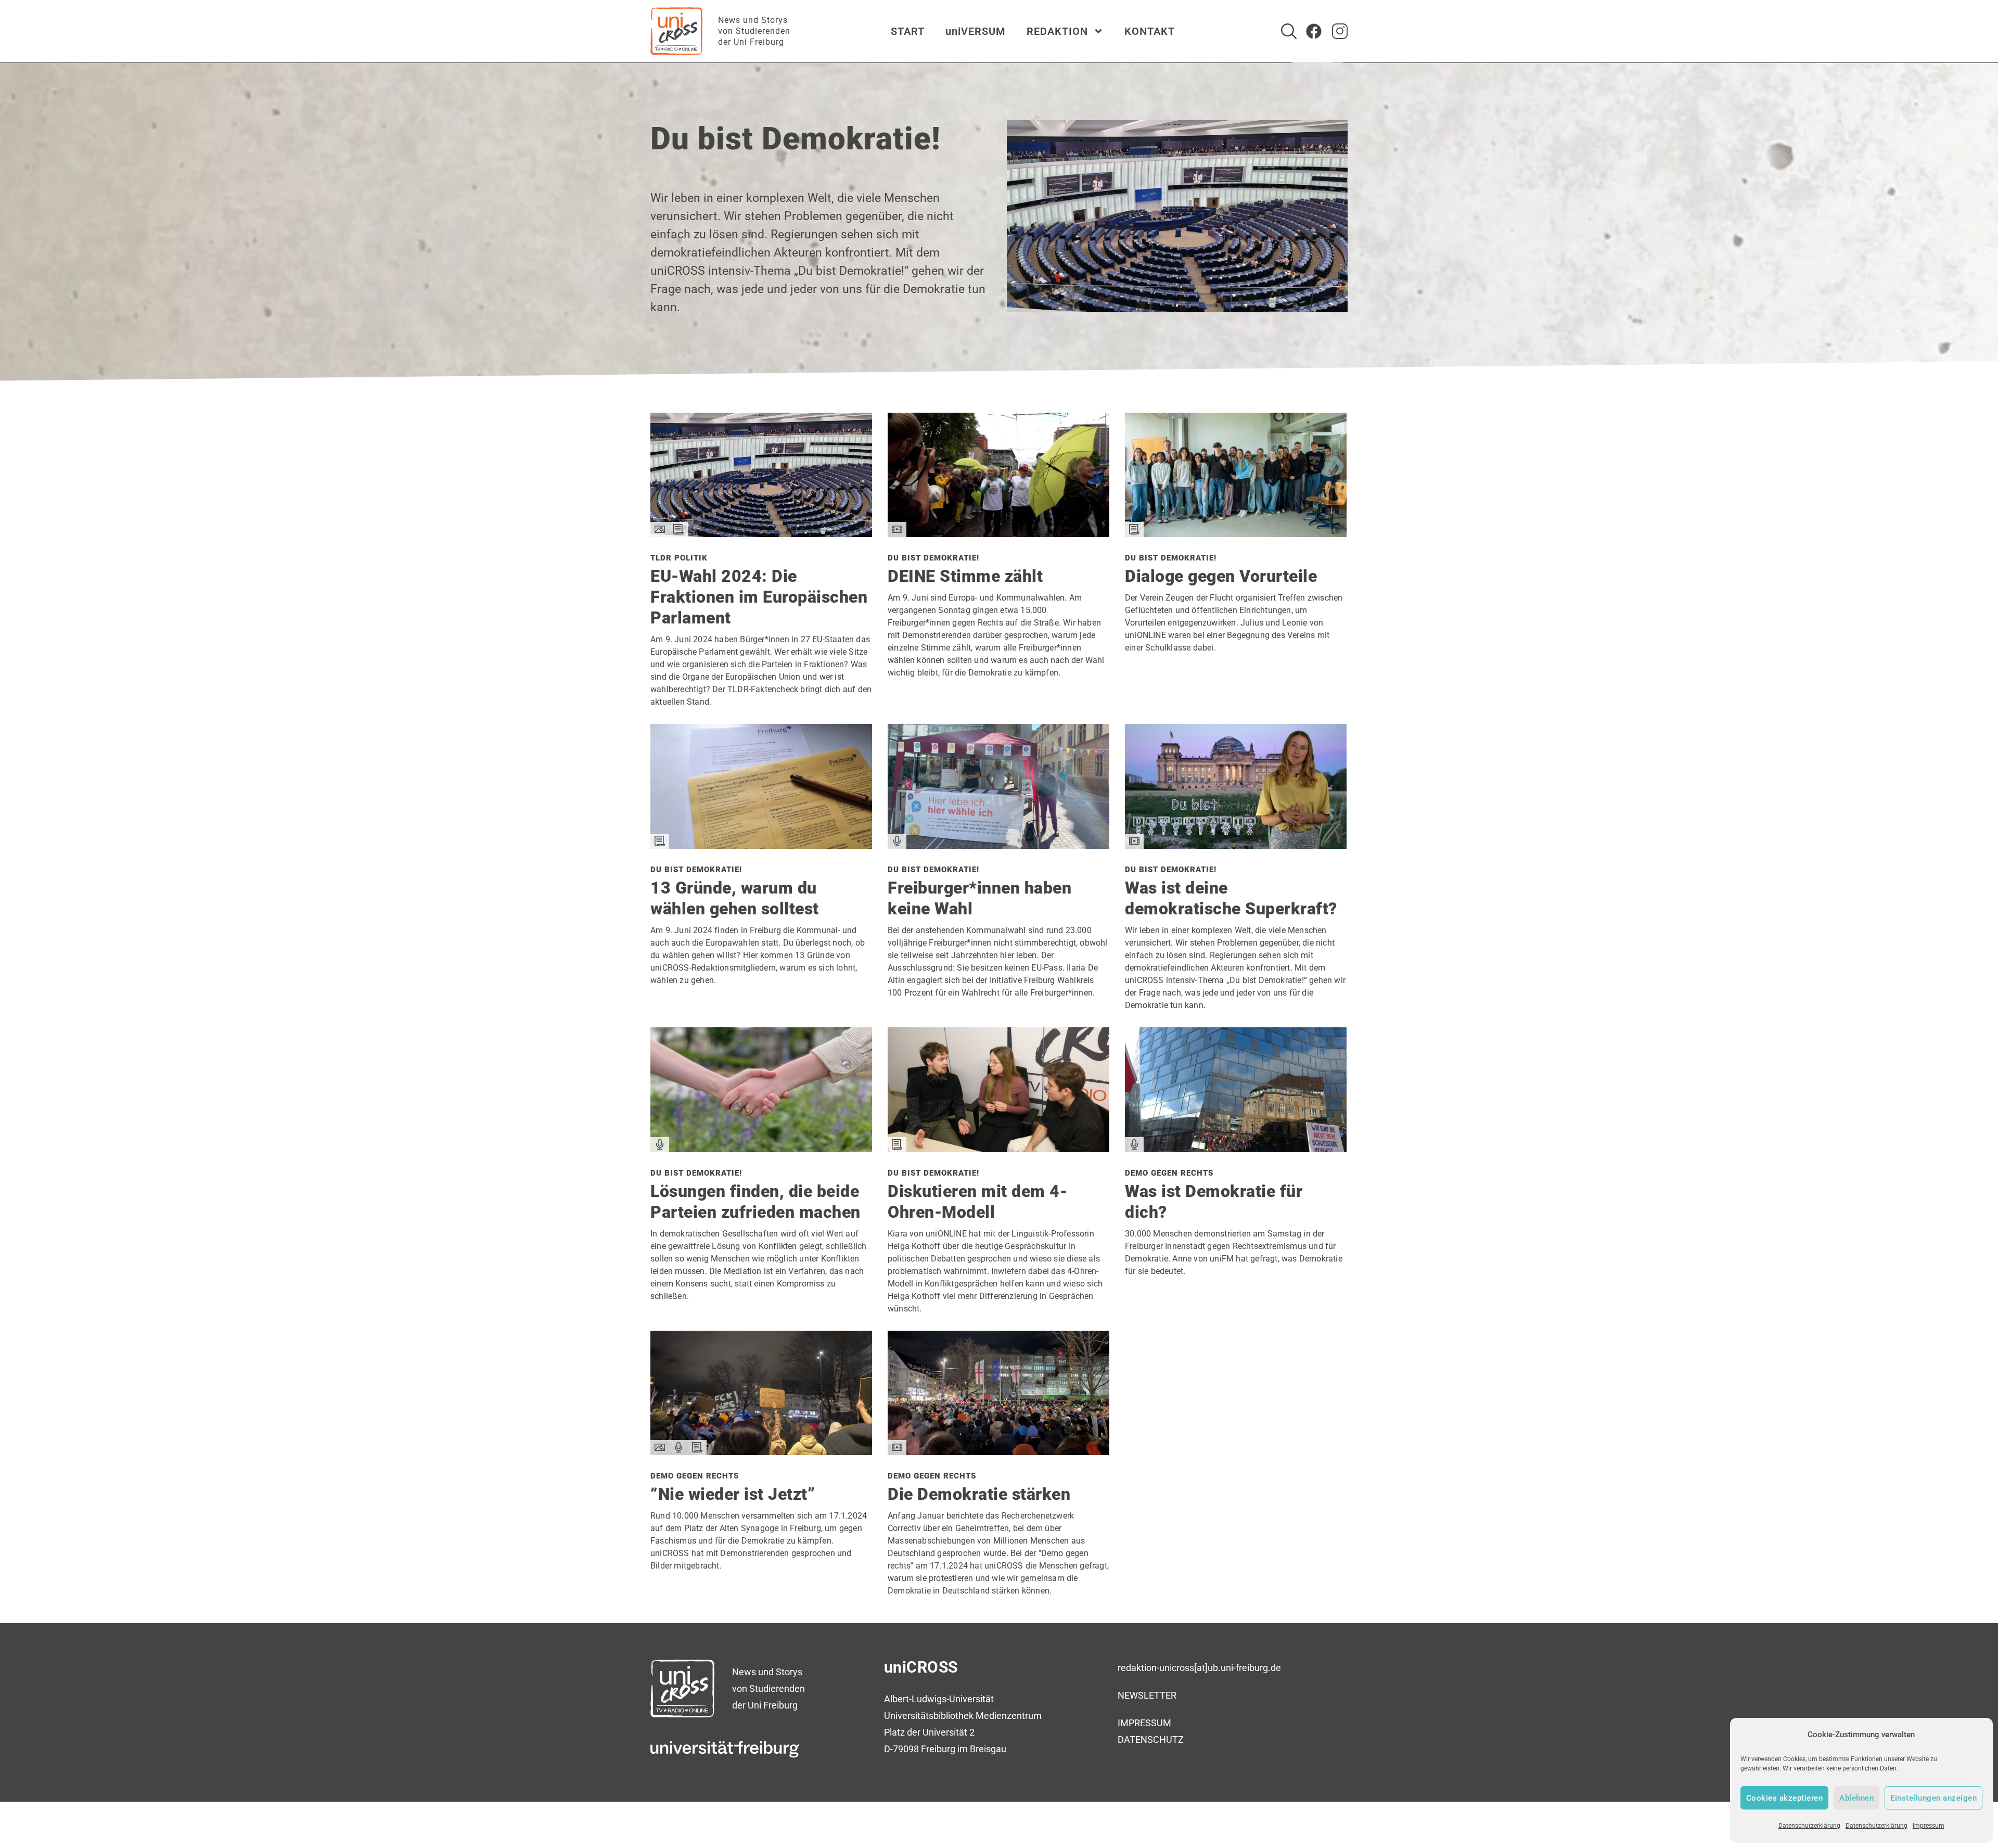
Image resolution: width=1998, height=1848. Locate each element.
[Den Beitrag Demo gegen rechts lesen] (1236, 1148)
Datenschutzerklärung (1809, 1826)
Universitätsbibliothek (929, 1716)
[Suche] (1289, 31)
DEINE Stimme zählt (965, 576)
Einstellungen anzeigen (1933, 1798)
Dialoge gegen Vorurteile (1221, 576)
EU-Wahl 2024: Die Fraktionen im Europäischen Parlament (759, 597)
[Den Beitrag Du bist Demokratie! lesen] (998, 533)
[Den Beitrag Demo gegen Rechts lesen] (761, 1451)
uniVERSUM (976, 31)
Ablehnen (1856, 1798)
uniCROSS (921, 1667)
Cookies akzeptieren (1785, 1798)
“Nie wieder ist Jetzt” (733, 1494)
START (908, 31)
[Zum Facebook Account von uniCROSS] (1314, 31)
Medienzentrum (1009, 1716)
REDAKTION (1057, 31)
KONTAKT (1150, 31)
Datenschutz (1151, 1739)
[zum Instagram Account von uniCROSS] (1340, 31)
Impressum (1929, 1826)
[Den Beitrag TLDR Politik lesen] (761, 533)
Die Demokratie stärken (979, 1494)
